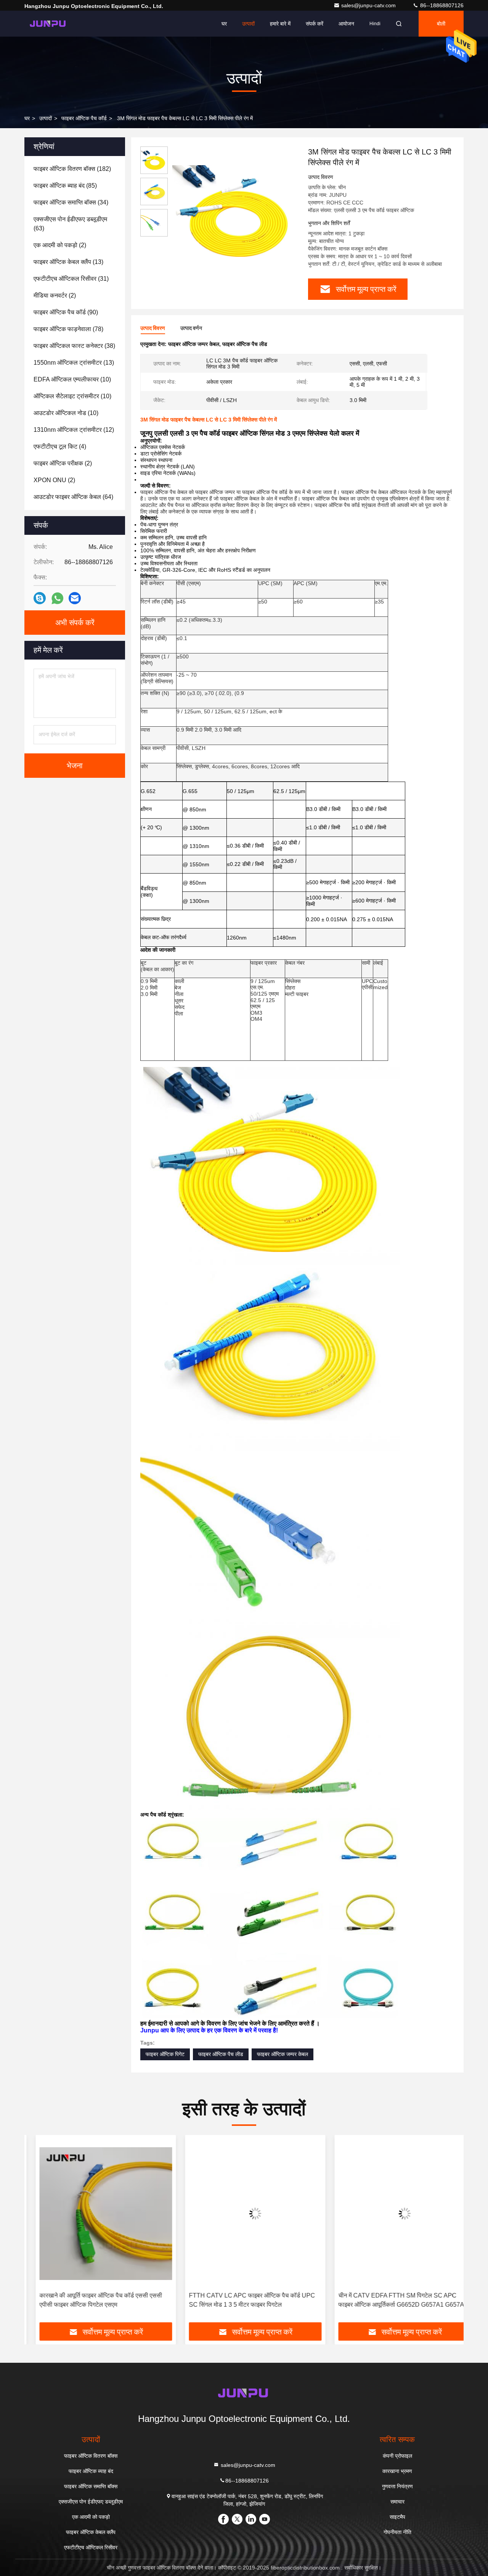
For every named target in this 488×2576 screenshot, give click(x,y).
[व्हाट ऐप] (57, 598)
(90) (66, 312)
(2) (60, 245)
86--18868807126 (441, 5)
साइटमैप (397, 2517)
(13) (68, 262)
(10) (72, 379)
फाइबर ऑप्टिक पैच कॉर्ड (84, 118)
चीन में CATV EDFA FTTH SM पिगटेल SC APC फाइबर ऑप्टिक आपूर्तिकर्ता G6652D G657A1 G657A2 (392, 2300)
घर (224, 24)
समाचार (397, 2502)
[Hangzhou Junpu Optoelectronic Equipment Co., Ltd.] (48, 24)
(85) (65, 186)
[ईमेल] (75, 598)
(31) (71, 279)
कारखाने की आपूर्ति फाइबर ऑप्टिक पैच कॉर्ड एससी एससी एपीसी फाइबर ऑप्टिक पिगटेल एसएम (90, 2300)
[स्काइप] (40, 598)
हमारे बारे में (280, 24)
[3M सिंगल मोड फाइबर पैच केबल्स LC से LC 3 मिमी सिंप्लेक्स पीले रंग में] (235, 211)
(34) (71, 202)
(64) (73, 497)
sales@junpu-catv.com (369, 5)
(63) (70, 224)
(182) (72, 169)
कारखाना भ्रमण (397, 2471)
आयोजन (346, 24)
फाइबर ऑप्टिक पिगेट (165, 2054)
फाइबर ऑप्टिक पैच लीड (221, 2054)
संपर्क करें (315, 24)
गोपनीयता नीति (397, 2532)
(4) (60, 446)
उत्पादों (248, 24)
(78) (68, 329)
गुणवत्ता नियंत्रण (397, 2486)
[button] (38, 2232)
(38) (74, 346)
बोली (441, 24)
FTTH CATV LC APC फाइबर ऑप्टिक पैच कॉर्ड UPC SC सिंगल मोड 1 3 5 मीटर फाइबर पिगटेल (241, 2300)
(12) (74, 430)
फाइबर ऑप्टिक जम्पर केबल (283, 2054)
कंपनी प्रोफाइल (397, 2456)
